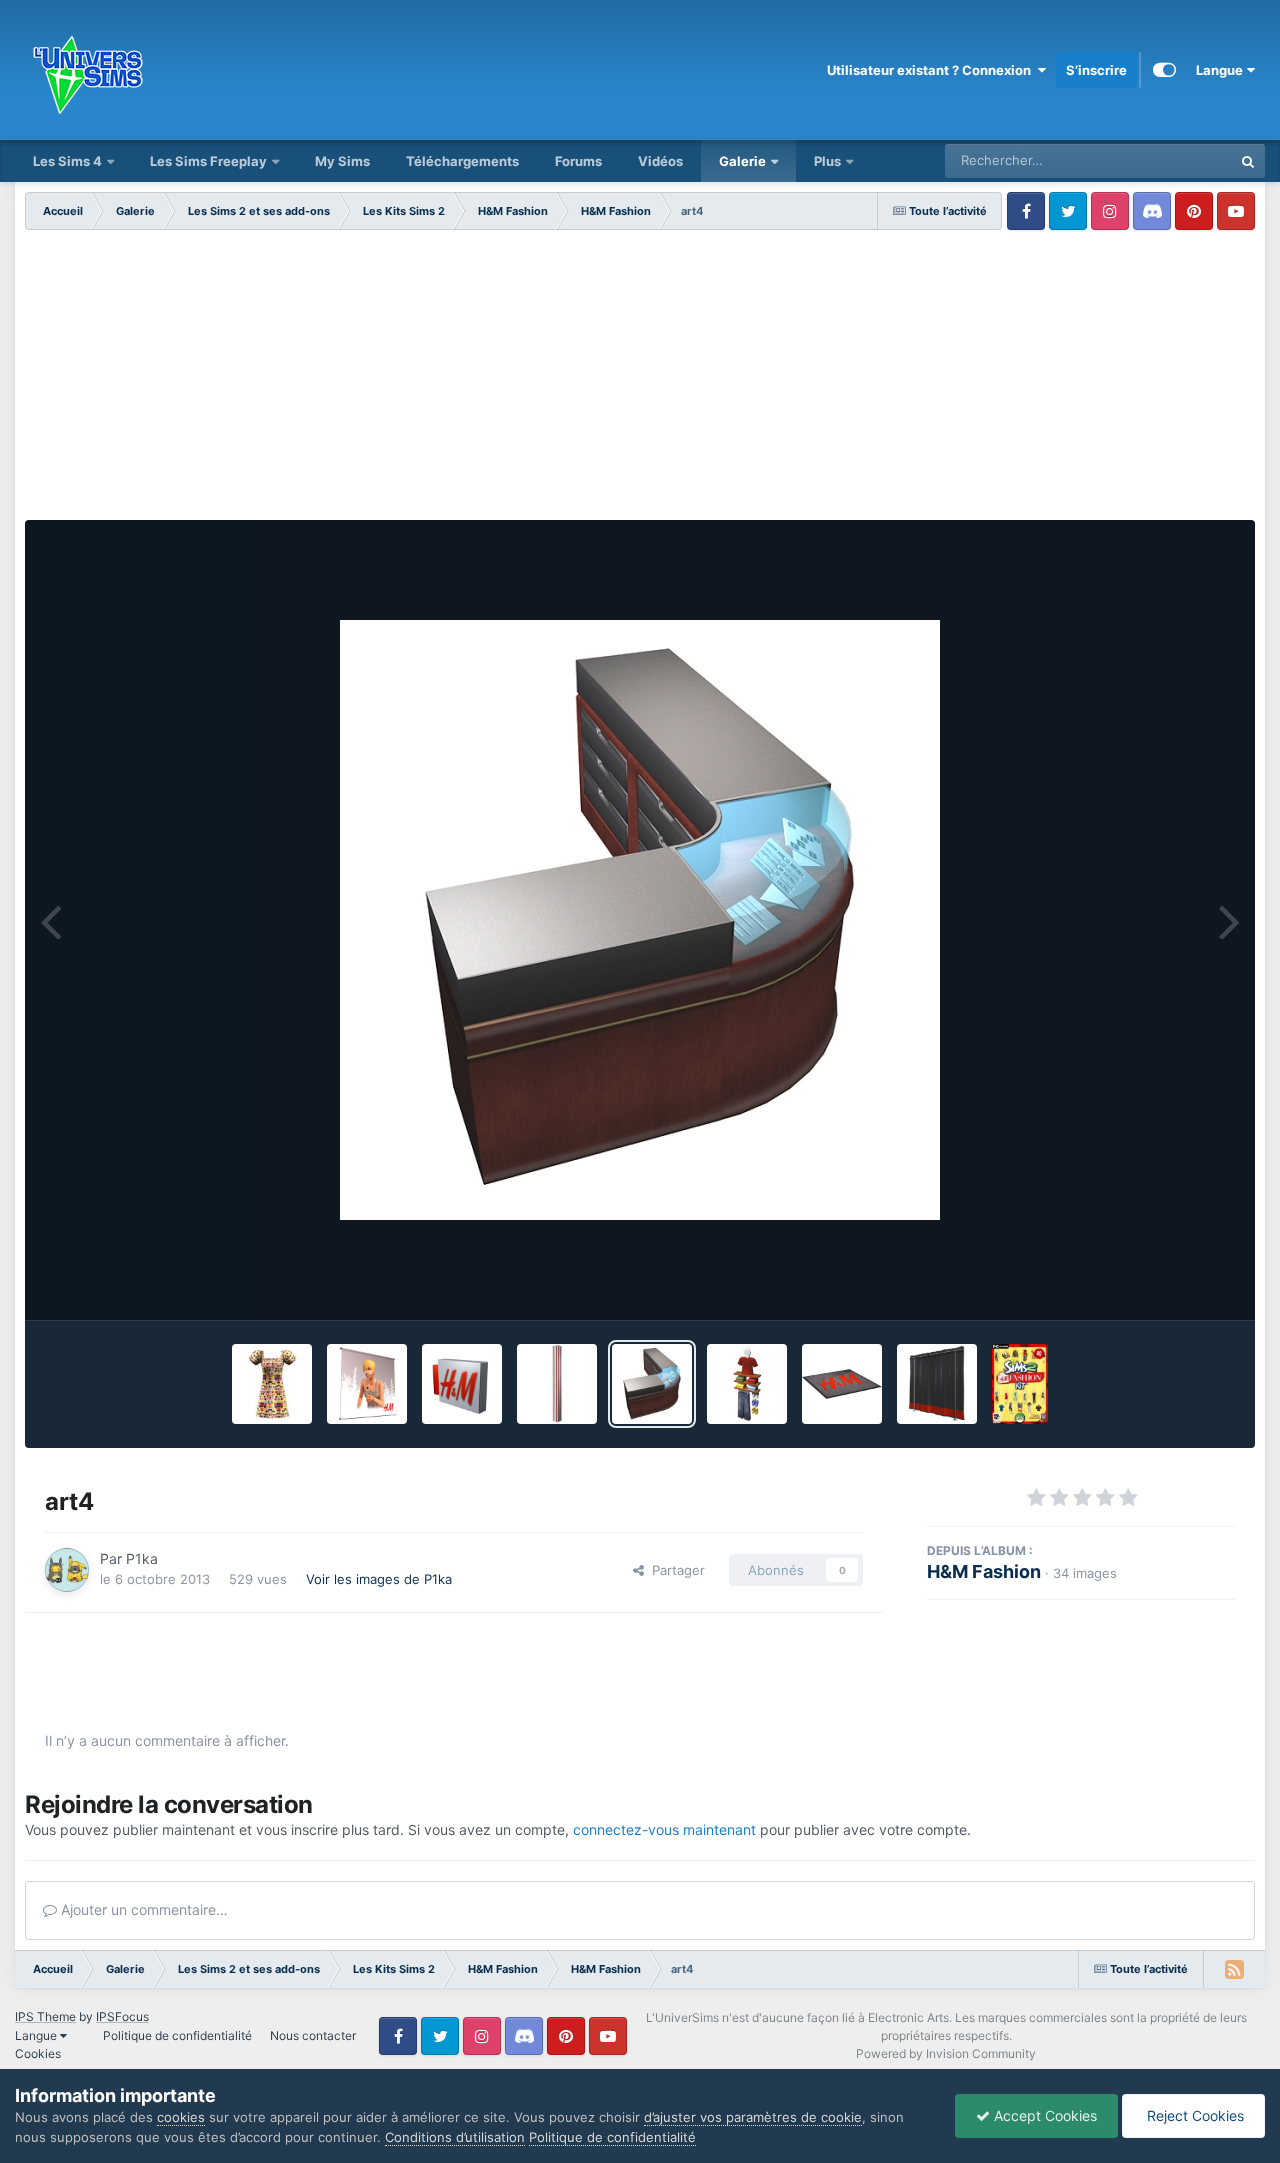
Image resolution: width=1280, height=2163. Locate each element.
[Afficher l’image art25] (272, 1384)
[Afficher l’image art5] (557, 1384)
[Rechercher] (1248, 161)
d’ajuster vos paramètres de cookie (753, 2117)
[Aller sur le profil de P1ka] (67, 1570)
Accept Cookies (1043, 2115)
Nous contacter (313, 2035)
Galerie (742, 161)
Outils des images (1154, 1284)
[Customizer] (1164, 70)
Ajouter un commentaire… (142, 1909)
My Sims (342, 161)
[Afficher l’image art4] (652, 1384)
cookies (181, 2117)
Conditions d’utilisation (455, 2137)
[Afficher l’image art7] (367, 1384)
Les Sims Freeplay (208, 161)
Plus (829, 161)
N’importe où (1169, 160)
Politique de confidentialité (177, 2035)
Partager (674, 1570)
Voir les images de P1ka (379, 1579)
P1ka (142, 1558)
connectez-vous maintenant (664, 1829)
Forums (578, 161)
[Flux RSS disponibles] (1234, 1969)
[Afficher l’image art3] (747, 1384)
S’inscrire (1096, 70)
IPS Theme (45, 2016)
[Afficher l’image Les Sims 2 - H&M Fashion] (1020, 1384)
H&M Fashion (984, 1571)
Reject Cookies (1193, 2115)
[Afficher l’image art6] (462, 1384)
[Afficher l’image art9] (842, 1384)
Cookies (38, 2053)
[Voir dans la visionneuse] (640, 920)
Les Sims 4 (67, 161)
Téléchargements (462, 161)
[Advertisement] (640, 380)
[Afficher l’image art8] (937, 1384)
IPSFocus (122, 2016)
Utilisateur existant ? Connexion (932, 70)
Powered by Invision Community (946, 2053)
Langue (1221, 70)
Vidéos (660, 161)
